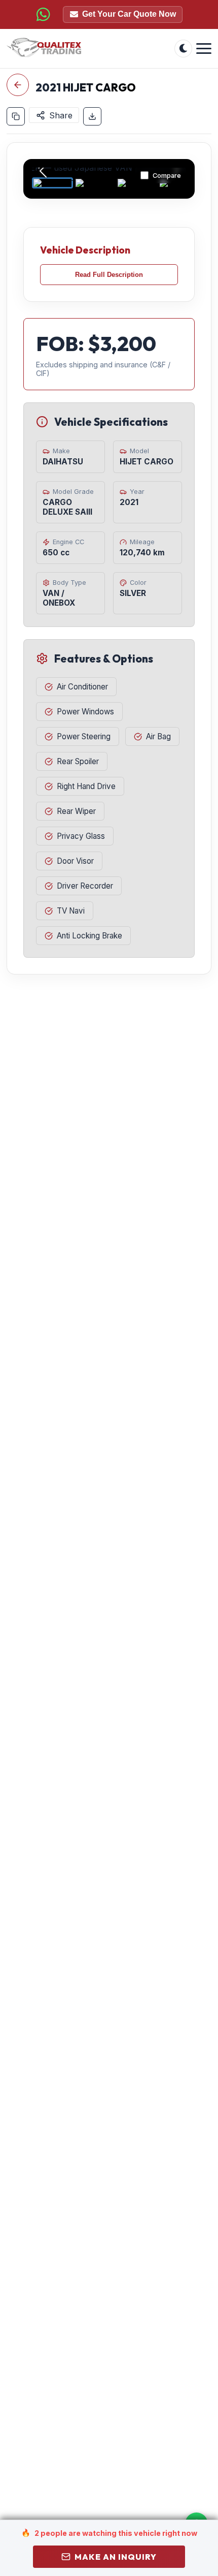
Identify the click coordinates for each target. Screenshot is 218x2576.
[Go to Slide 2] (95, 183)
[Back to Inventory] (18, 85)
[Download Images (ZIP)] (92, 116)
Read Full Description (109, 275)
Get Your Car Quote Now (129, 14)
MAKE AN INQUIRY (116, 2557)
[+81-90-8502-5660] (43, 14)
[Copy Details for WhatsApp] (16, 116)
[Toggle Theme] (183, 49)
